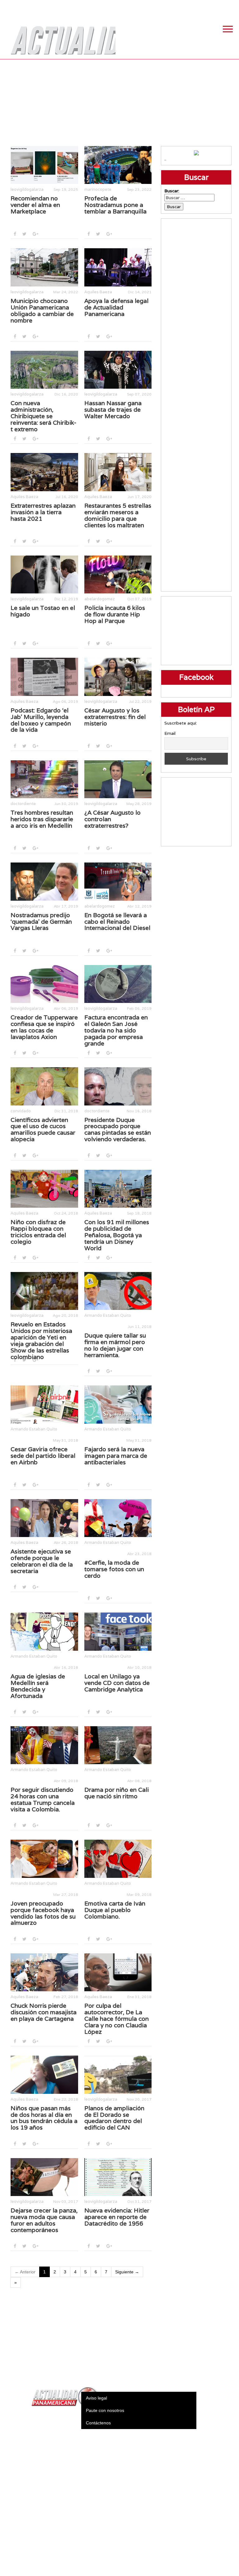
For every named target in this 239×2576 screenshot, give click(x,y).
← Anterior (25, 2272)
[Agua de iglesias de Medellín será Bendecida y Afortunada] (44, 1631)
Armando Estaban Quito (108, 1315)
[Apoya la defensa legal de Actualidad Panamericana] (118, 267)
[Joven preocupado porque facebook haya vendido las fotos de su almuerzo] (44, 1859)
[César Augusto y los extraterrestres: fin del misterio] (118, 677)
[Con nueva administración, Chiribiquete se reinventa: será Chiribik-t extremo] (44, 370)
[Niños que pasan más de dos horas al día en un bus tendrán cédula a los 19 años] (44, 2075)
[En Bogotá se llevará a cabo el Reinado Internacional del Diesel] (118, 881)
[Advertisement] (120, 103)
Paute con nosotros (105, 2410)
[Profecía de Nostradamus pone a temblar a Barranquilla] (118, 165)
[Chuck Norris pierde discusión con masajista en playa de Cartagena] (44, 1972)
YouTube (231, 6)
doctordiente (23, 804)
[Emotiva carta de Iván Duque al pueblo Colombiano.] (118, 1859)
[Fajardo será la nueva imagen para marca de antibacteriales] (118, 1404)
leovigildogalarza (27, 189)
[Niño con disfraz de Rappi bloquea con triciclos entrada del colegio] (44, 1189)
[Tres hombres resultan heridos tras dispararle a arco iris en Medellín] (44, 779)
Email (170, 733)
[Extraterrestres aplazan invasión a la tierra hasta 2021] (44, 472)
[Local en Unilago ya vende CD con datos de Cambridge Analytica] (118, 1631)
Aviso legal (96, 2398)
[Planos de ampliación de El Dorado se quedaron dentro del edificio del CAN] (118, 2075)
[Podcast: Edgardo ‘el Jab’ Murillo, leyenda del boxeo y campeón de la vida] (44, 677)
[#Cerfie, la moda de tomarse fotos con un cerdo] (118, 1518)
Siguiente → (127, 2272)
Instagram (216, 6)
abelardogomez (100, 599)
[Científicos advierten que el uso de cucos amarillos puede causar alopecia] (44, 1086)
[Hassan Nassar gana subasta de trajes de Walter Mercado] (118, 370)
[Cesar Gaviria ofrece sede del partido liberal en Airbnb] (44, 1404)
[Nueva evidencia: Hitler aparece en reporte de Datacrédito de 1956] (118, 2177)
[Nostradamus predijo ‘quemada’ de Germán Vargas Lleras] (44, 881)
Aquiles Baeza (98, 292)
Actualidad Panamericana (60, 36)
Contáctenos (98, 2423)
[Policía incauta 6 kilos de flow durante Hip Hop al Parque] (118, 574)
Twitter (200, 6)
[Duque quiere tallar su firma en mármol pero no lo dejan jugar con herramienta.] (118, 1291)
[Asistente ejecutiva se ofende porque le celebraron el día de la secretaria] (44, 1518)
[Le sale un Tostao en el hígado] (44, 574)
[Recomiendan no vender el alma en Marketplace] (44, 165)
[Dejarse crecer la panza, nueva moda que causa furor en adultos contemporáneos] (44, 2177)
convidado (21, 1111)
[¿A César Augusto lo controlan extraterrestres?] (118, 779)
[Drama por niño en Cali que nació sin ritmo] (118, 1745)
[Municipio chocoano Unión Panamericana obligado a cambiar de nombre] (44, 267)
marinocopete (98, 189)
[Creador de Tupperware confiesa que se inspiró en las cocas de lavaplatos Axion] (44, 984)
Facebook (185, 6)
